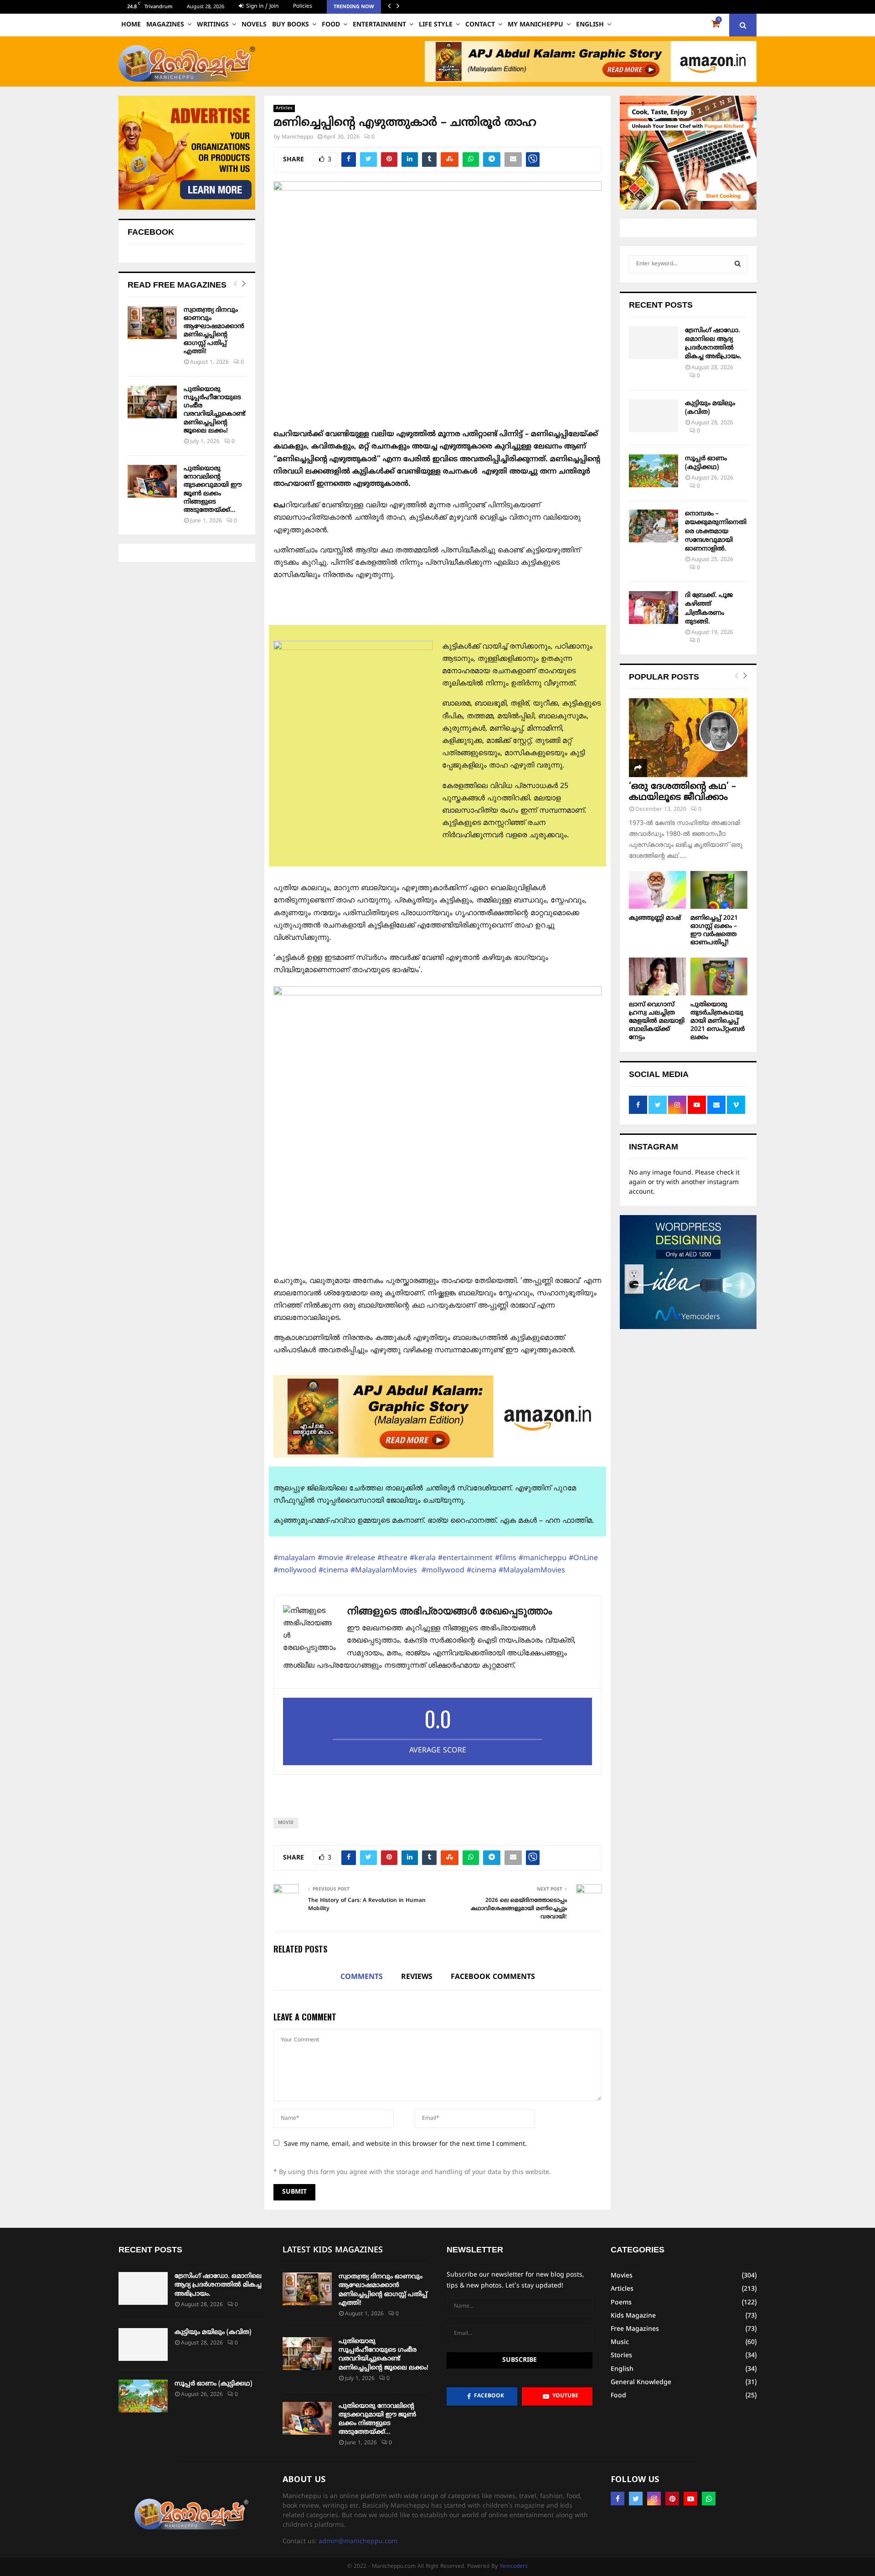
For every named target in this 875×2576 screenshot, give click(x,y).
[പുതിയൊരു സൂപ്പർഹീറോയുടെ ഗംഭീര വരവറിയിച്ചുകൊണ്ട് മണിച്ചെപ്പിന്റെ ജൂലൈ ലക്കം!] (152, 402)
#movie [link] (330, 1558)
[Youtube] (690, 2499)
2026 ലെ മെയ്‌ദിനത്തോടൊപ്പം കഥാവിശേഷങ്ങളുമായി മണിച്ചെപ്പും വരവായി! (519, 1909)
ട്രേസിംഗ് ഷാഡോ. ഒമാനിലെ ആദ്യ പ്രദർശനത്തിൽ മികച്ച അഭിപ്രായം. (218, 2285)
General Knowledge (641, 2383)
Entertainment (379, 25)
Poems (621, 2303)
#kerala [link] (423, 1558)
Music (620, 2342)
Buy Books (291, 25)
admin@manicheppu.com (358, 2542)
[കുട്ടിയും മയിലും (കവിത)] (654, 416)
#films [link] (506, 1558)
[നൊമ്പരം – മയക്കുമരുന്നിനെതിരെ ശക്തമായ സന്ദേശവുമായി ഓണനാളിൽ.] (654, 526)
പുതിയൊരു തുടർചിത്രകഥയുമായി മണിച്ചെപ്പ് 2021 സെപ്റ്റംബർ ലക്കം (718, 1021)
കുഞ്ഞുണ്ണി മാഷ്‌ (655, 918)
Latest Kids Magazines (333, 2250)
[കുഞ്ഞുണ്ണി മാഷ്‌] (657, 890)
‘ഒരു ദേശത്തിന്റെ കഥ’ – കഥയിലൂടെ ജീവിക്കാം (682, 792)
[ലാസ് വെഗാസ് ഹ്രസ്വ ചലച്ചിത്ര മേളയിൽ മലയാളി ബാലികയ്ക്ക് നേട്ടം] (657, 976)
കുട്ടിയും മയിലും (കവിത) (213, 2332)
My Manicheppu (535, 25)
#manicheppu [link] (543, 1558)
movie (286, 1823)
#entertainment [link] (465, 1558)
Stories (621, 2356)
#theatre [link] (392, 1558)
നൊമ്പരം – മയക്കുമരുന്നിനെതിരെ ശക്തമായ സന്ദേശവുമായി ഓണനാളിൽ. (716, 531)
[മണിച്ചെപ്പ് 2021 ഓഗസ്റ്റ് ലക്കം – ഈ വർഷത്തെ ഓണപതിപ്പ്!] (719, 890)
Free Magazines (635, 2329)
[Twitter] (636, 2499)
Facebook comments (493, 1977)
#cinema (333, 1571)
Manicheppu (297, 137)
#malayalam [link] (294, 1558)
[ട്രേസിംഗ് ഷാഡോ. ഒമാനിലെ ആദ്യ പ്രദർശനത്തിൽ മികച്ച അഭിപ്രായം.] (654, 343)
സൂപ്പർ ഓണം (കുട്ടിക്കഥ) (214, 2384)
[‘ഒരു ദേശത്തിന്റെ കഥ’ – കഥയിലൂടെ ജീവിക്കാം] (688, 738)
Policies (303, 7)
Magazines (165, 25)
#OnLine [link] (583, 1558)
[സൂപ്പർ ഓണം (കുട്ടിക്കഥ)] (654, 471)
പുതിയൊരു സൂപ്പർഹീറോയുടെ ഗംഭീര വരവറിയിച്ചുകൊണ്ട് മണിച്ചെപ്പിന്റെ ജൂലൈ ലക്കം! (214, 410)
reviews (417, 1977)
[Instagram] (654, 2499)
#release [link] (360, 1558)
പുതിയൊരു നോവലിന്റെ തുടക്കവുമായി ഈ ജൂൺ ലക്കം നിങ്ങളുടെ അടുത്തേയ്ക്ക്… (213, 489)
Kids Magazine (633, 2316)
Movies (622, 2276)
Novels (254, 25)
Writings (213, 25)
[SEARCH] (738, 264)
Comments (362, 1977)
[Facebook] (618, 2499)
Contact (480, 25)
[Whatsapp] (709, 2499)
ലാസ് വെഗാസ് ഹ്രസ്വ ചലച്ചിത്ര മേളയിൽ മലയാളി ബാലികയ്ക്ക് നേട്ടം (657, 1021)
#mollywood (295, 1571)
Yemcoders (514, 2567)
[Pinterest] (672, 2499)
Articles (284, 108)
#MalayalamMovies (385, 1571)
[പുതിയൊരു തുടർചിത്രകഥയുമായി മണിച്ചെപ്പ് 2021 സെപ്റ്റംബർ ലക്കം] (719, 976)
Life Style (436, 25)
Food (331, 25)
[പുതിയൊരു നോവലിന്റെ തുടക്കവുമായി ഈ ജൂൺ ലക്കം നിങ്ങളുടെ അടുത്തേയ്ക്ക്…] (152, 481)
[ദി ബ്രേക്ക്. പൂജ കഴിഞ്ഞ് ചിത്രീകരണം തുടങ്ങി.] (654, 608)
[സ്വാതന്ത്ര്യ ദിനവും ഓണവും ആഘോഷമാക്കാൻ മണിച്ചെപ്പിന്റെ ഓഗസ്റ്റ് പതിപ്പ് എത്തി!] (152, 323)
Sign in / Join (261, 7)
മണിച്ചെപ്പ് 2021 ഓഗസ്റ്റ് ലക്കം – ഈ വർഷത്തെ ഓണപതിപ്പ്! (714, 930)
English (590, 25)
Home (131, 25)
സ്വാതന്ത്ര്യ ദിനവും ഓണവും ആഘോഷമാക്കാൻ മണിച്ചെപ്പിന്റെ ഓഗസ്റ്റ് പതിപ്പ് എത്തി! (214, 331)
